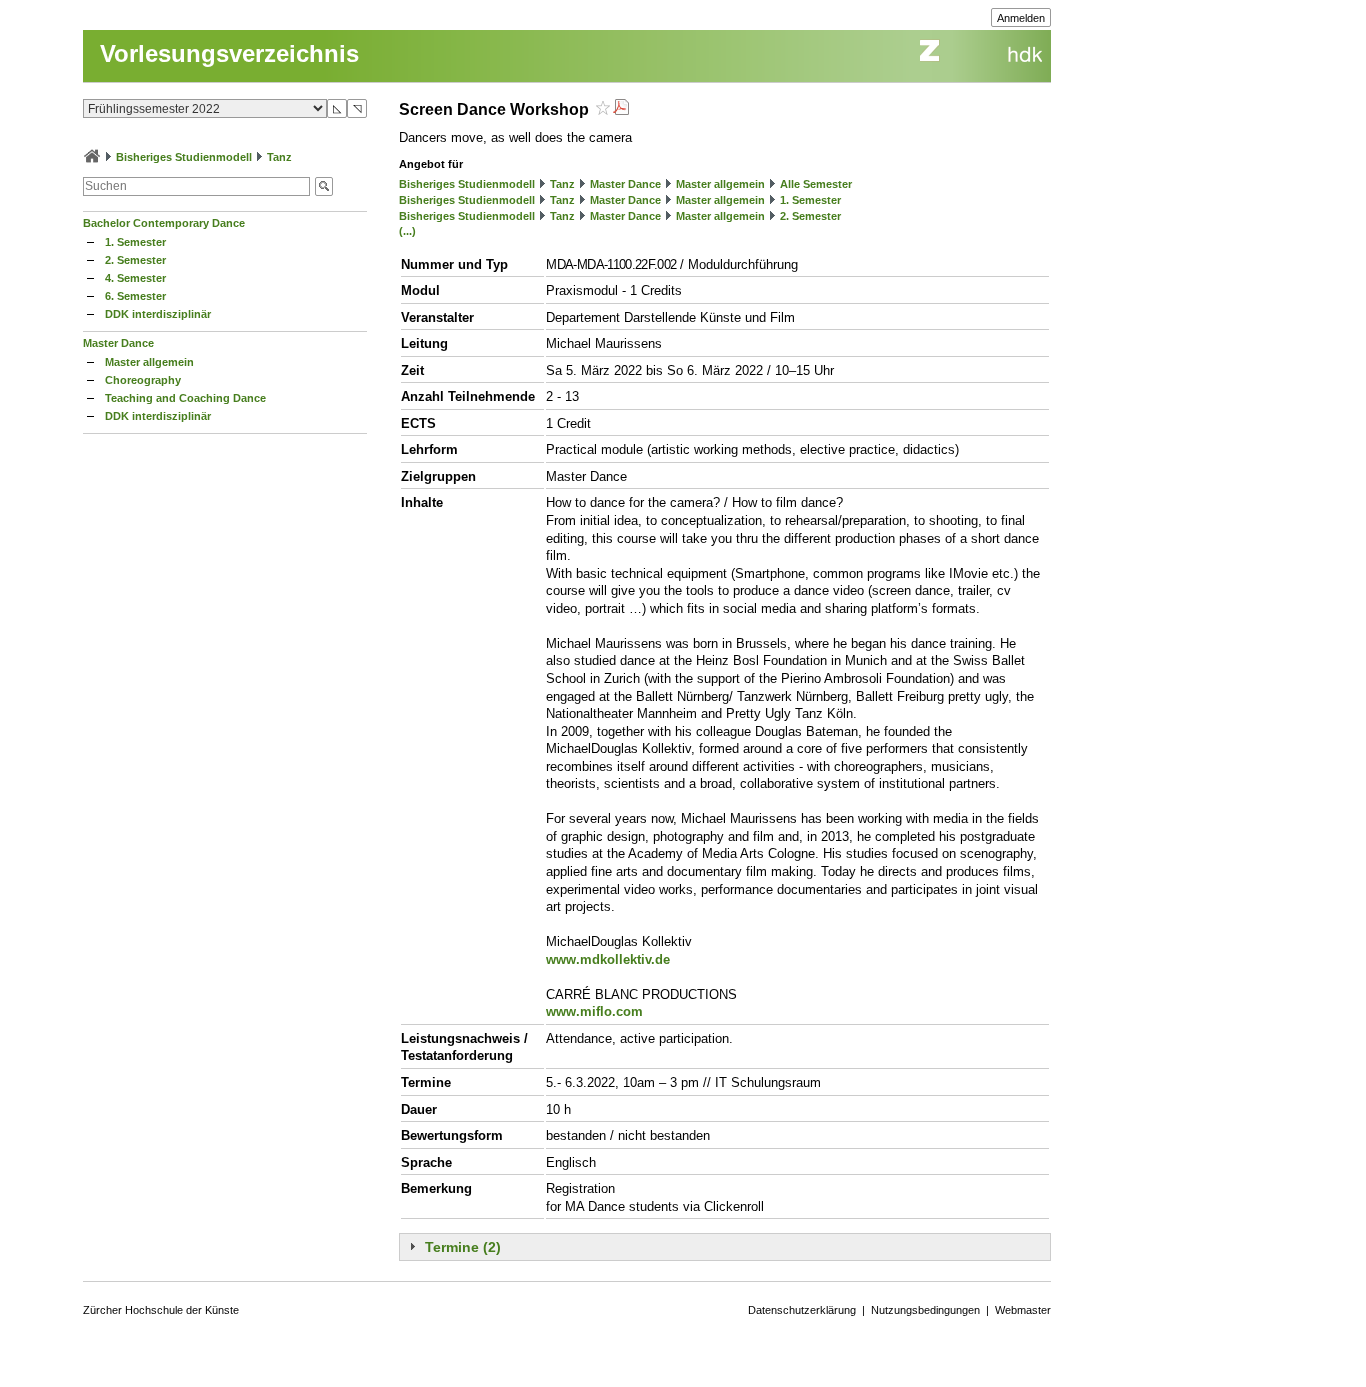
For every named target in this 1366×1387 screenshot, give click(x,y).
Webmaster (1023, 1310)
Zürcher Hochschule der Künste (161, 1310)
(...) (407, 231)
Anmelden (1021, 18)
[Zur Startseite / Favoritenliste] (92, 157)
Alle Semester (816, 184)
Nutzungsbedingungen (925, 1310)
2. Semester (135, 260)
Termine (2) (463, 1247)
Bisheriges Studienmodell (184, 157)
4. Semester (135, 278)
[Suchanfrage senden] (324, 186)
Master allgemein (149, 362)
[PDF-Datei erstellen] (621, 109)
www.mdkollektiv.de (608, 959)
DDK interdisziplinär (158, 314)
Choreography (143, 380)
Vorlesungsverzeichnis (229, 53)
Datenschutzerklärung (802, 1310)
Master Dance (118, 343)
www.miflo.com (594, 1011)
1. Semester (135, 242)
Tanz (279, 157)
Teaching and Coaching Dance (185, 398)
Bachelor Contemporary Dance (164, 223)
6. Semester (135, 296)
